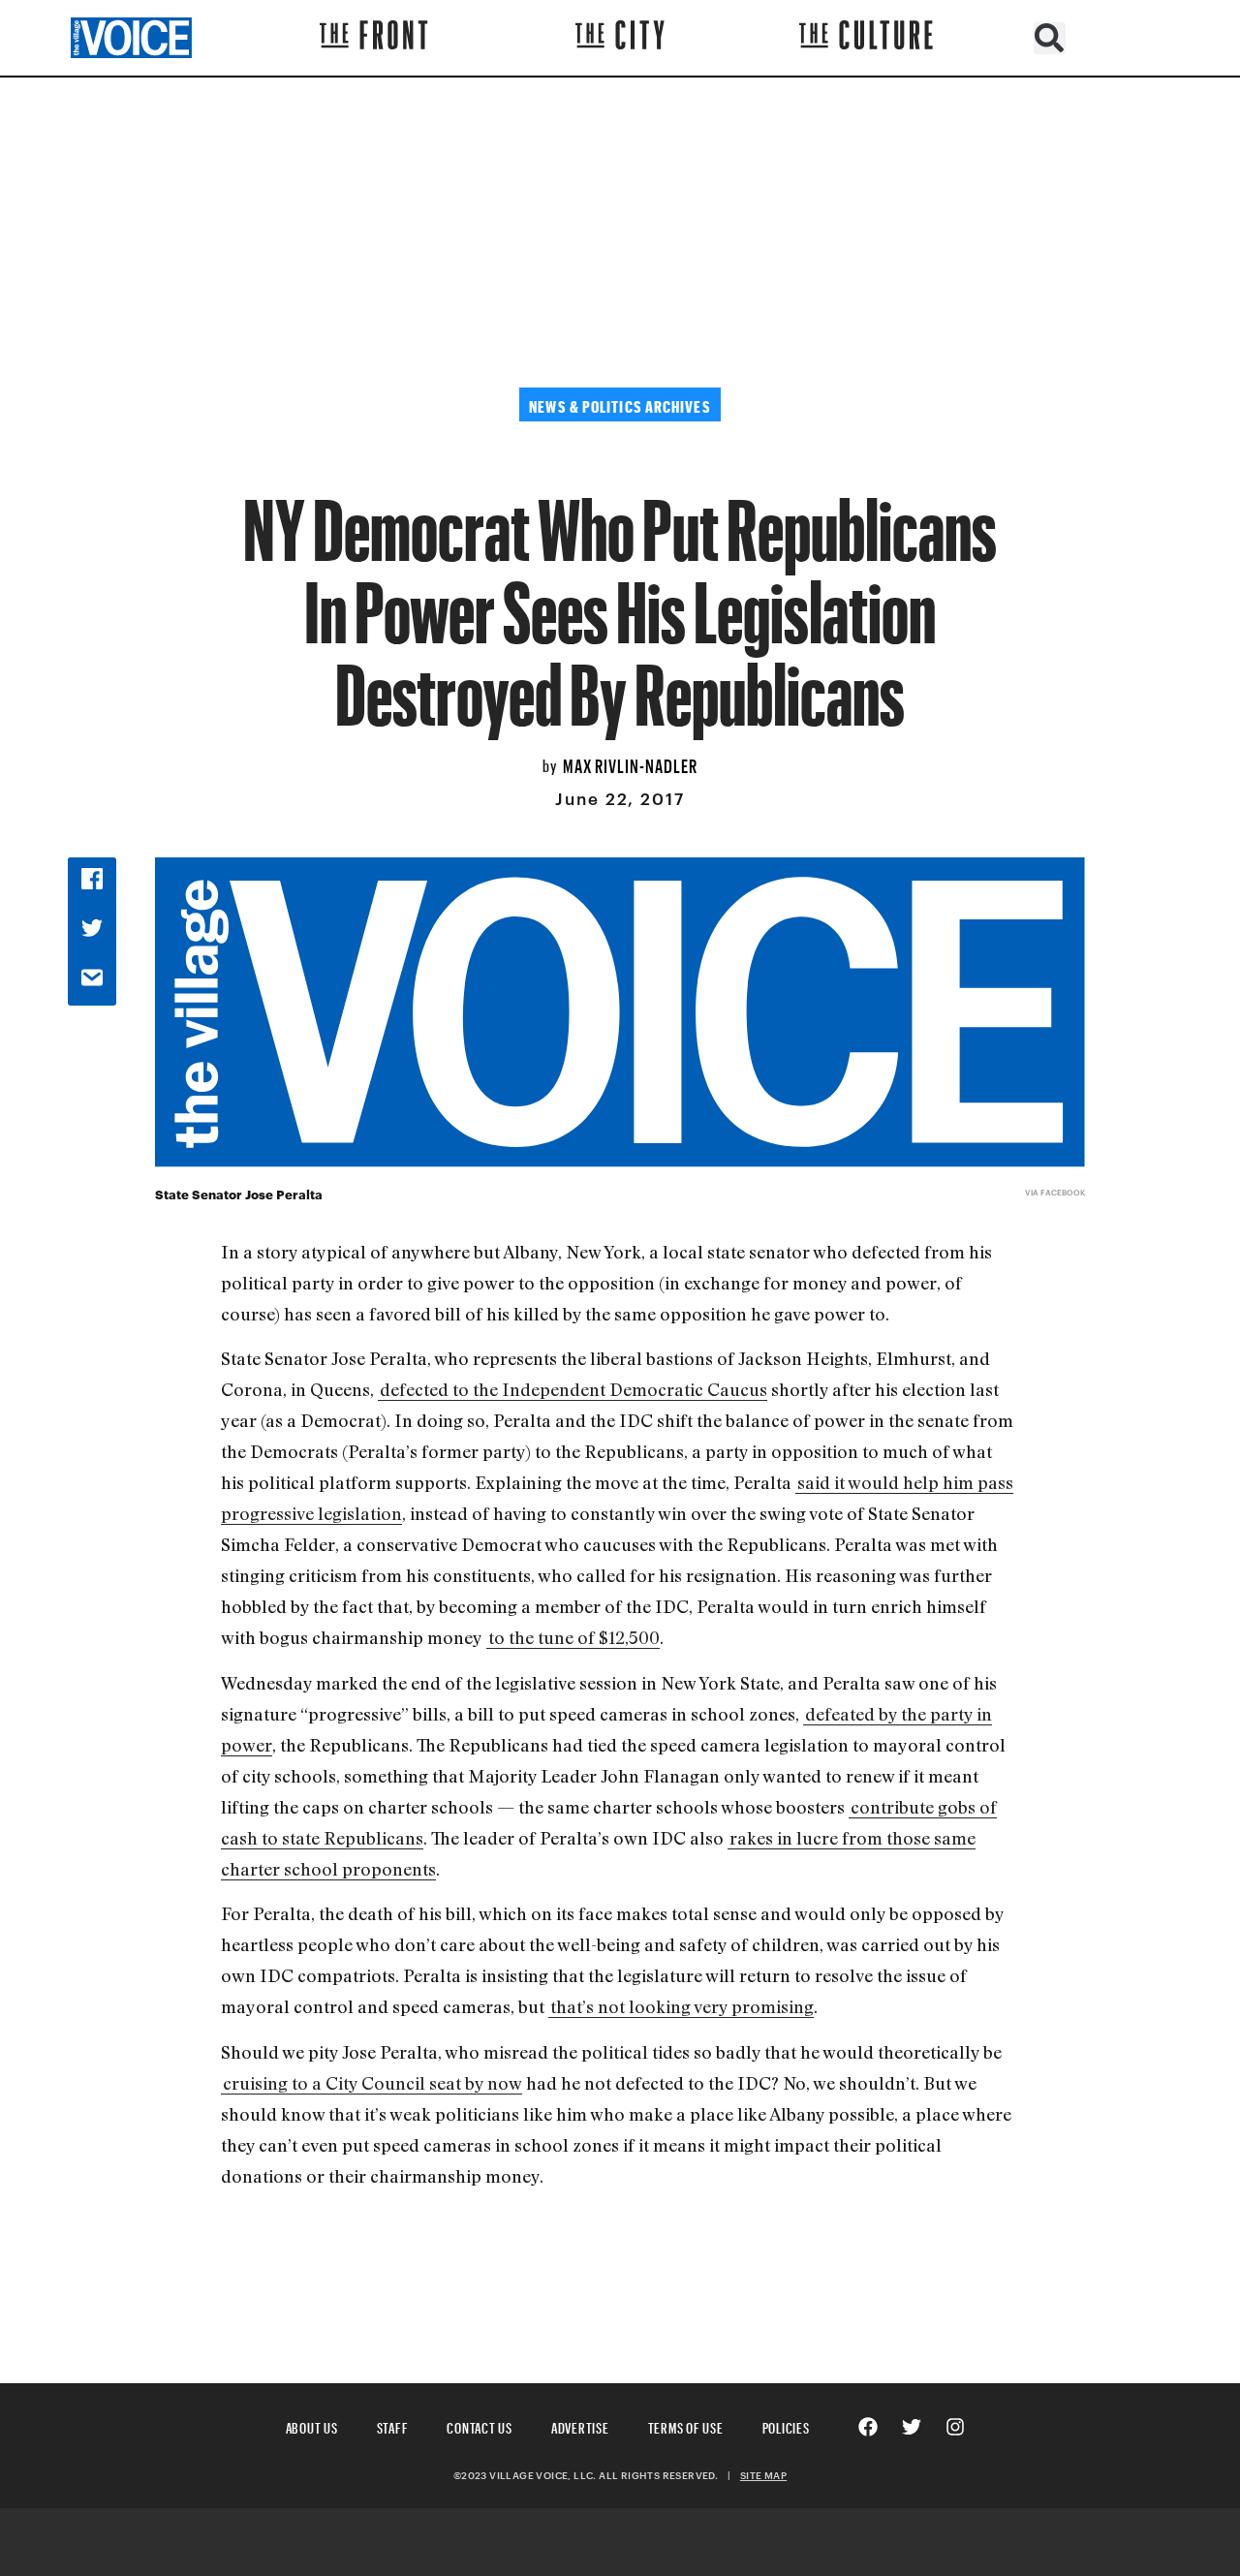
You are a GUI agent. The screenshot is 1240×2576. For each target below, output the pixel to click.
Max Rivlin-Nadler (630, 763)
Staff (393, 2425)
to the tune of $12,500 (574, 1637)
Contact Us (480, 2425)
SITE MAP (763, 2475)
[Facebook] (868, 2427)
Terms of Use (686, 2425)
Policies (786, 2425)
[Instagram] (955, 2427)
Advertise (580, 2425)
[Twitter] (912, 2427)
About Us (312, 2425)
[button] (1050, 38)
